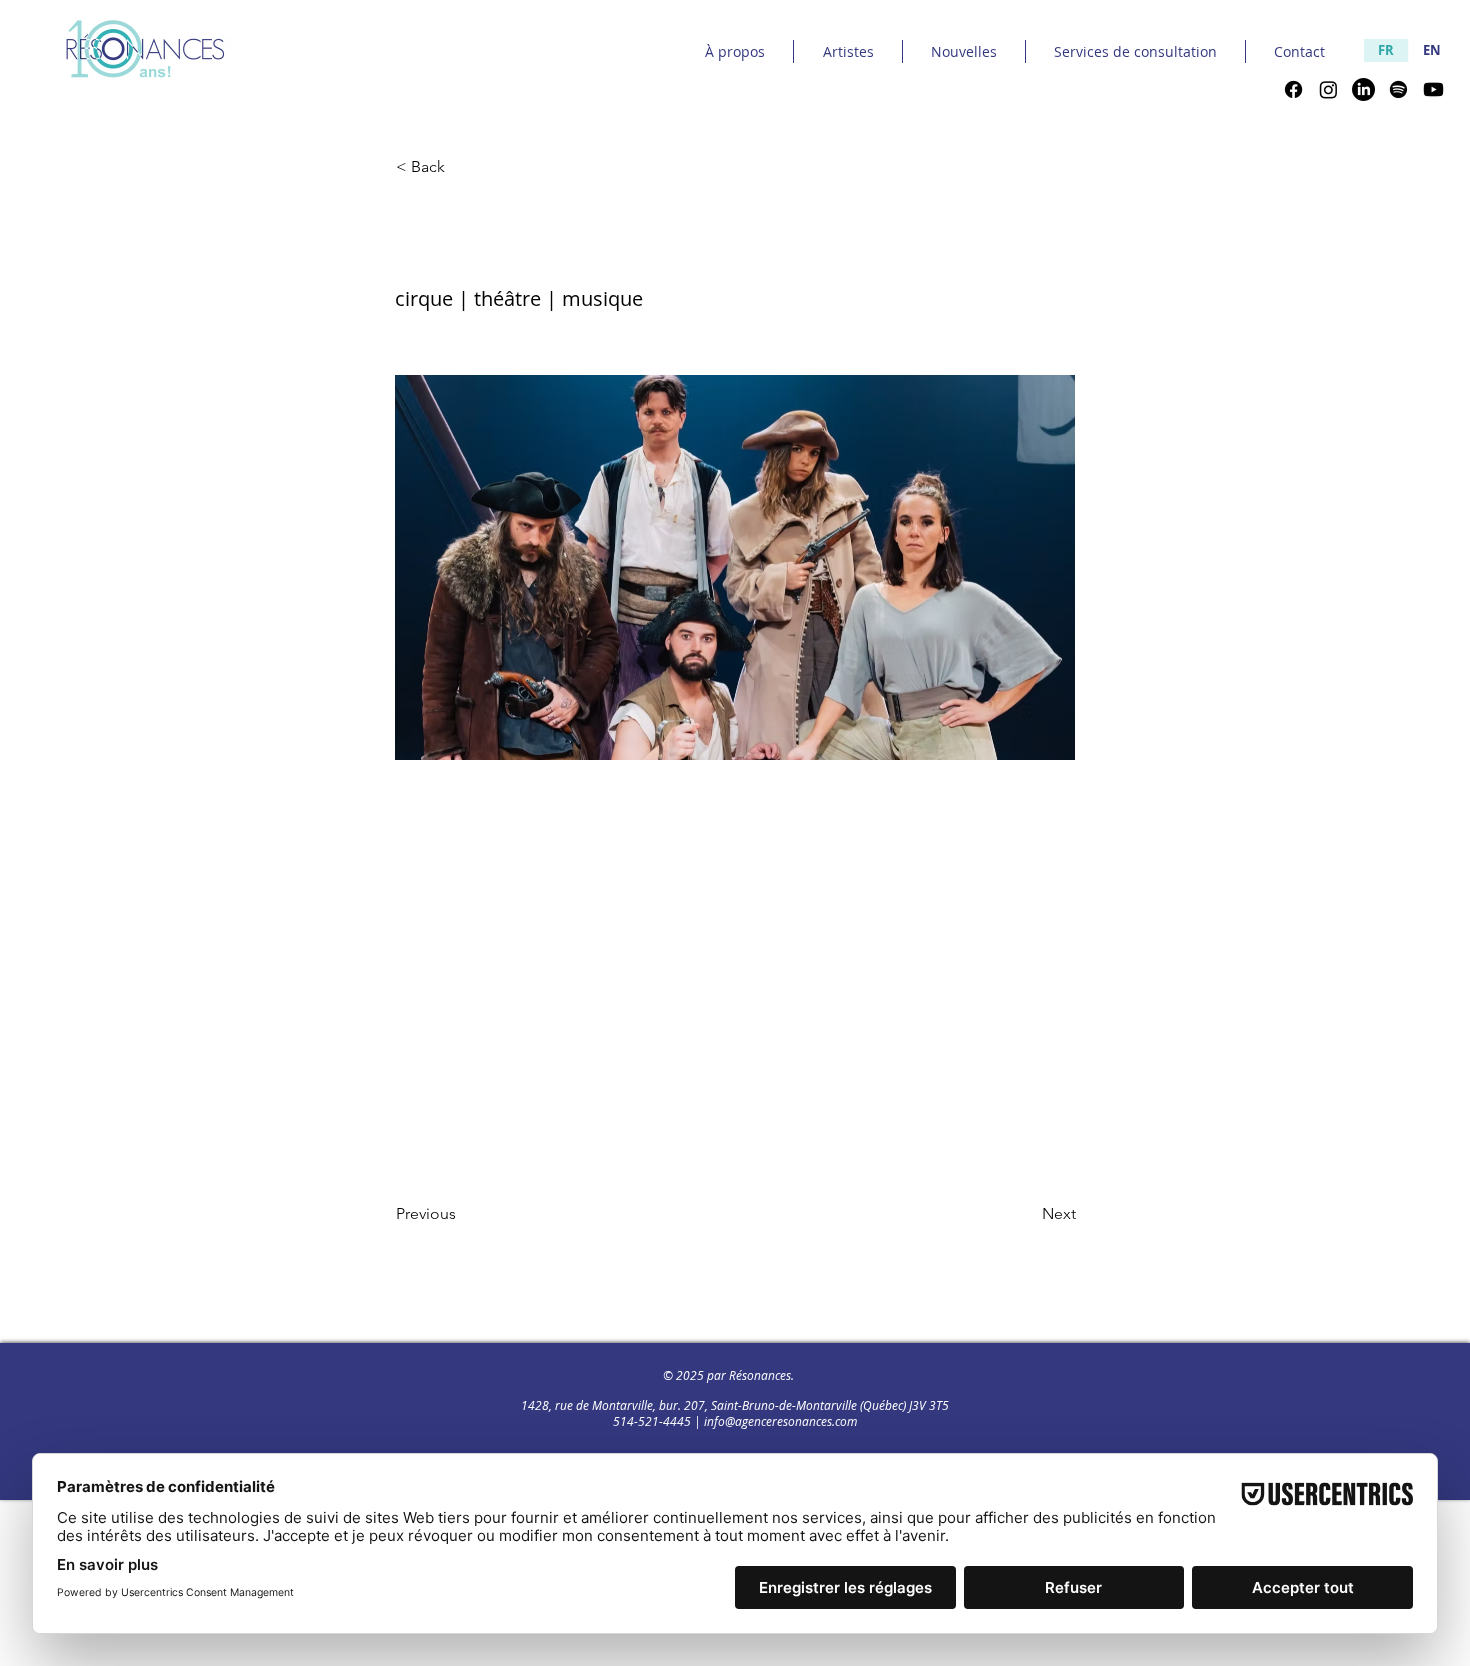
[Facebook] (1293, 89)
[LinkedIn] (1363, 89)
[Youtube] (1433, 89)
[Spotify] (1398, 89)
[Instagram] (1328, 89)
